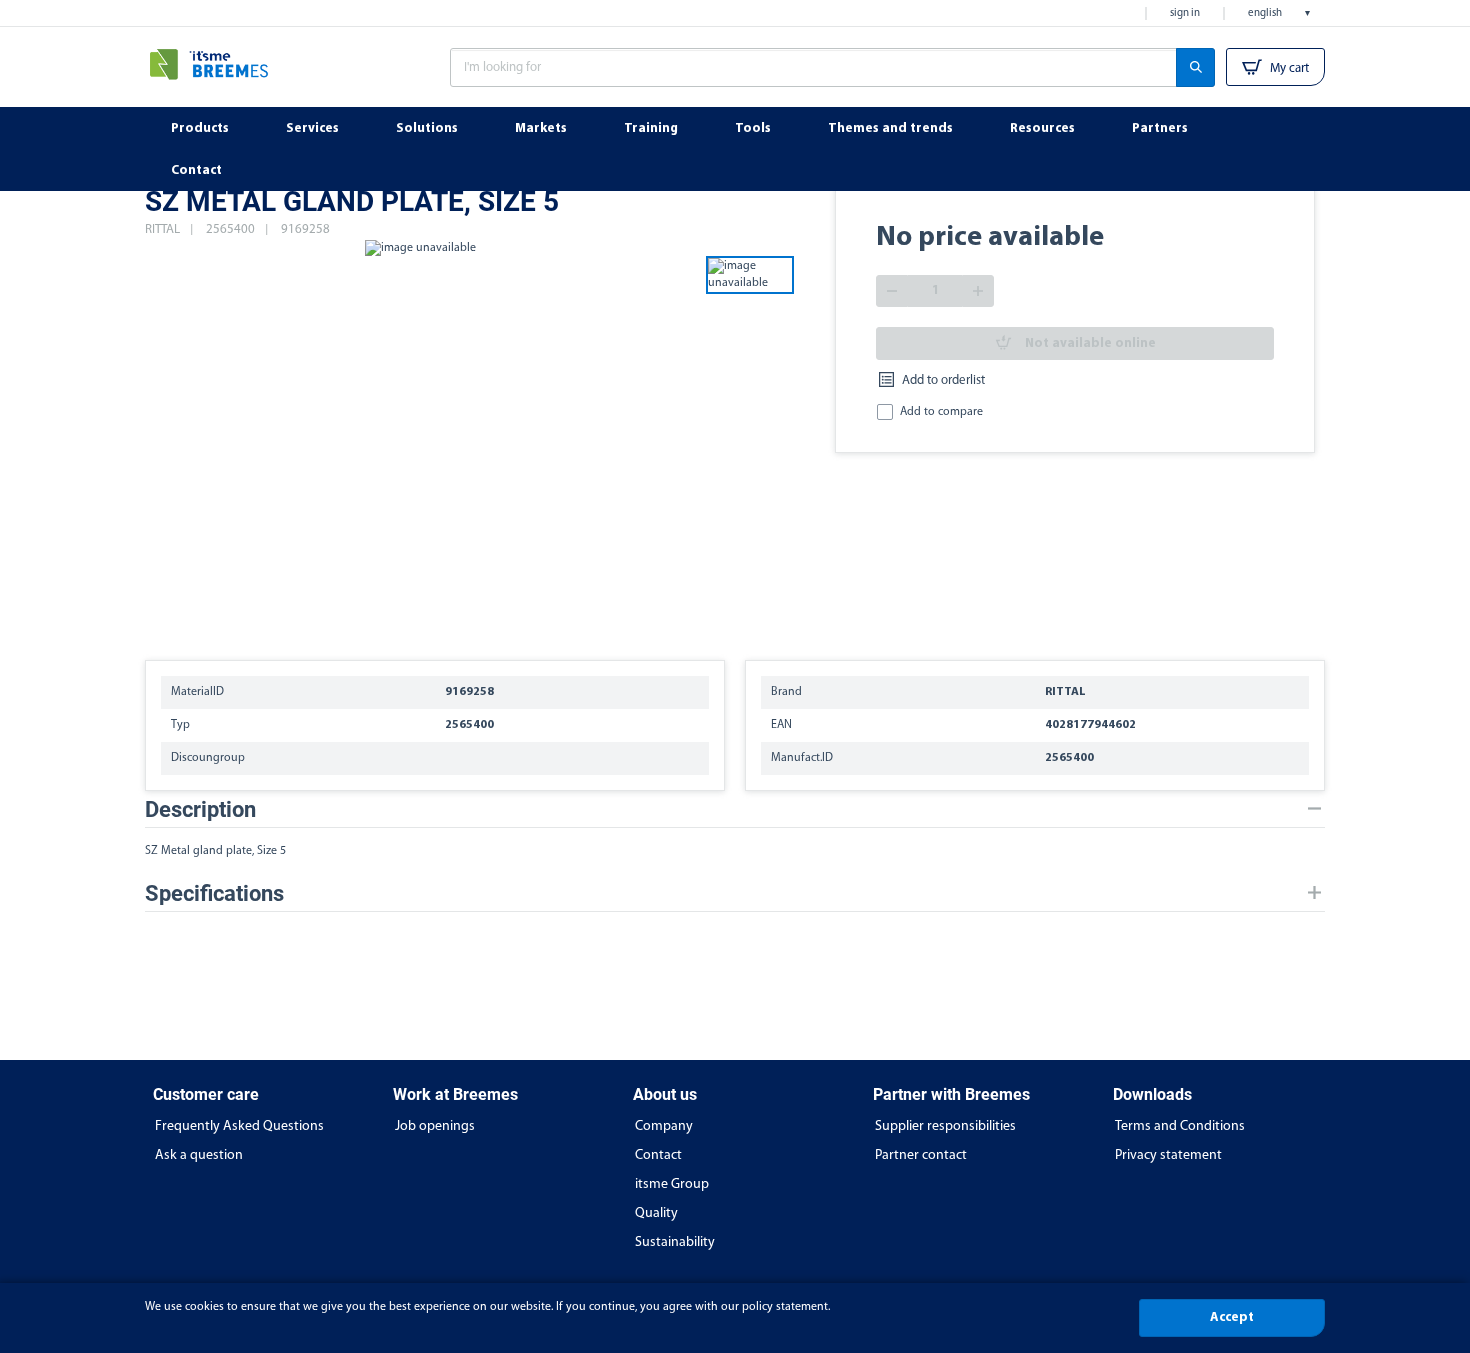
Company (664, 1126)
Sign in (1185, 13)
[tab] (735, 809)
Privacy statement (1168, 1155)
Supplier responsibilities (945, 1126)
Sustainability (675, 1242)
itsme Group (672, 1184)
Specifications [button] (214, 893)
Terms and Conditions (1180, 1126)
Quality (656, 1213)
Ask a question (199, 1155)
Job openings (435, 1126)
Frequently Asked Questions (239, 1126)
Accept (1232, 1317)
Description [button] (200, 809)
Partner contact (921, 1155)
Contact (658, 1155)
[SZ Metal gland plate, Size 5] (420, 440)
